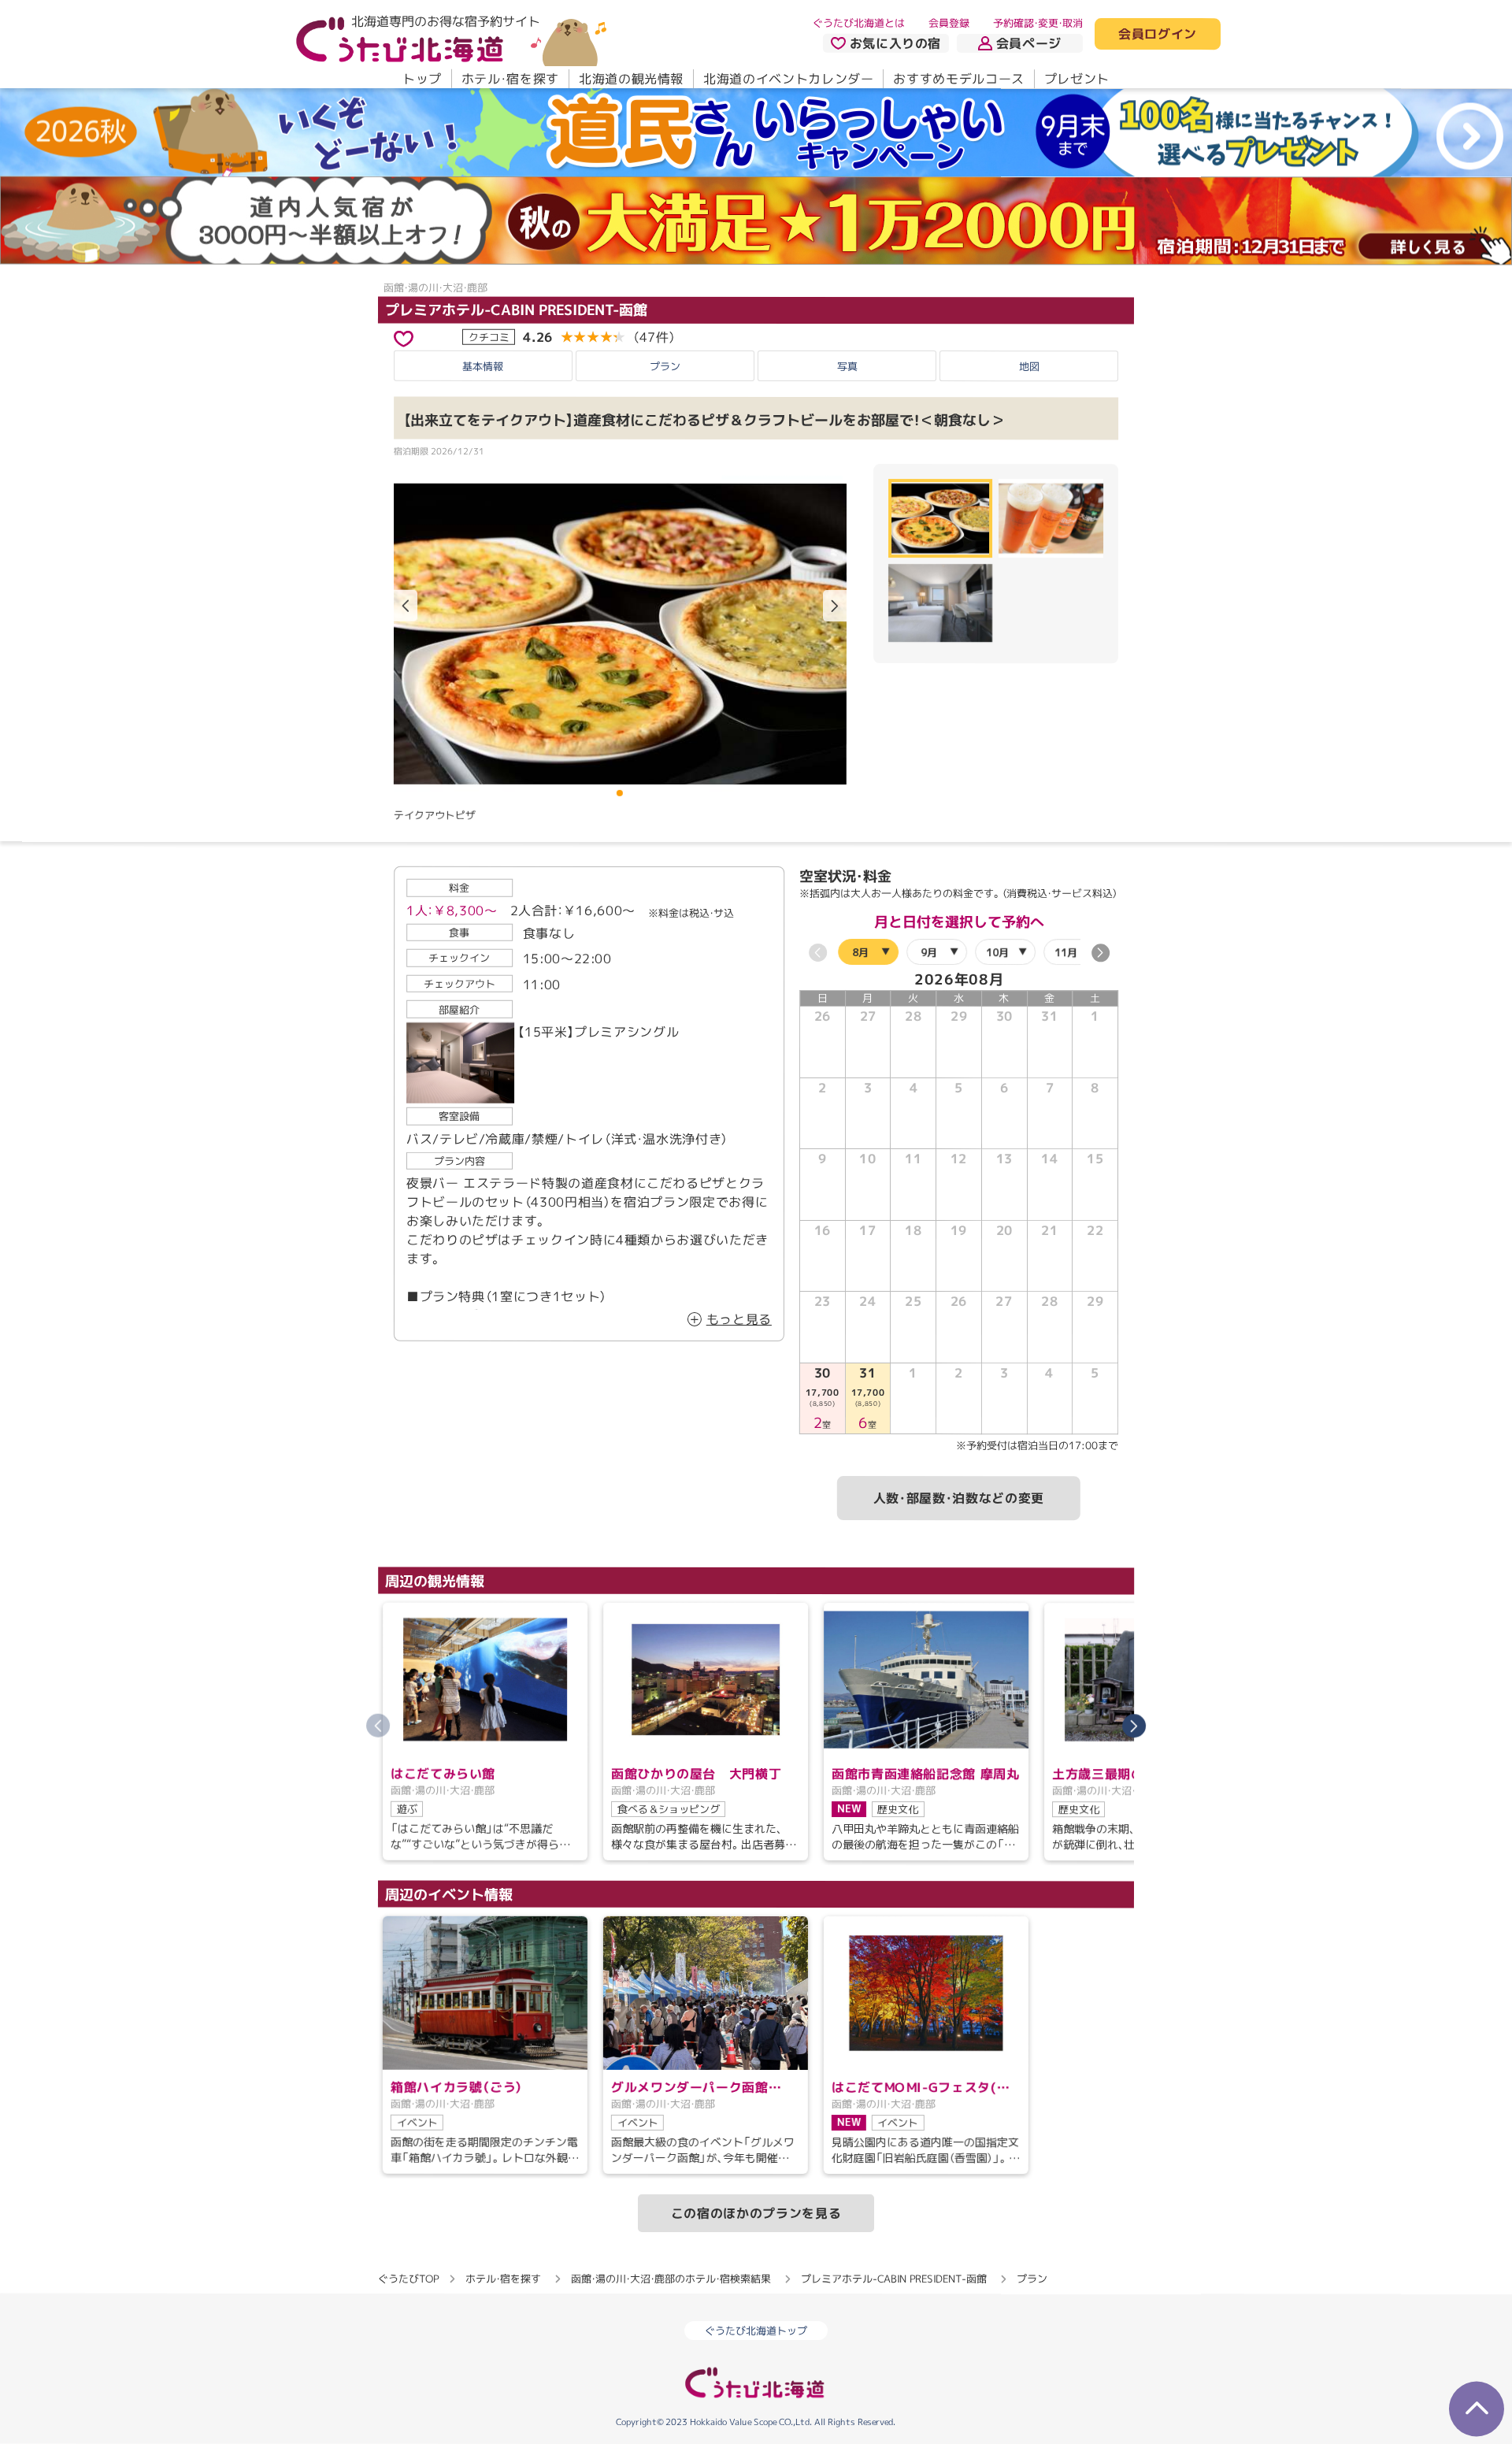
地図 (1029, 366)
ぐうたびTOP (408, 2279)
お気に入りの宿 (895, 43)
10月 (997, 951)
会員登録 (949, 23)
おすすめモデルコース (958, 79)
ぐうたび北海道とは (859, 23)
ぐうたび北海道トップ (756, 2331)
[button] (835, 606)
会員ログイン (1158, 35)
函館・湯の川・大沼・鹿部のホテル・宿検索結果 (671, 2279)
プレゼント (1077, 79)
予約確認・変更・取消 (1038, 23)
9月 (929, 951)
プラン (665, 365)
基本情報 (483, 365)
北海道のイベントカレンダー (788, 79)
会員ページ (1029, 43)
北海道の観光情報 (631, 79)
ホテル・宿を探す (510, 79)
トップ (422, 79)
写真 (847, 365)
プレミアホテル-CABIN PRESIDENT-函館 (516, 310)
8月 (860, 951)
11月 (1066, 951)
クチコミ (489, 336)
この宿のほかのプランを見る (756, 2213)
